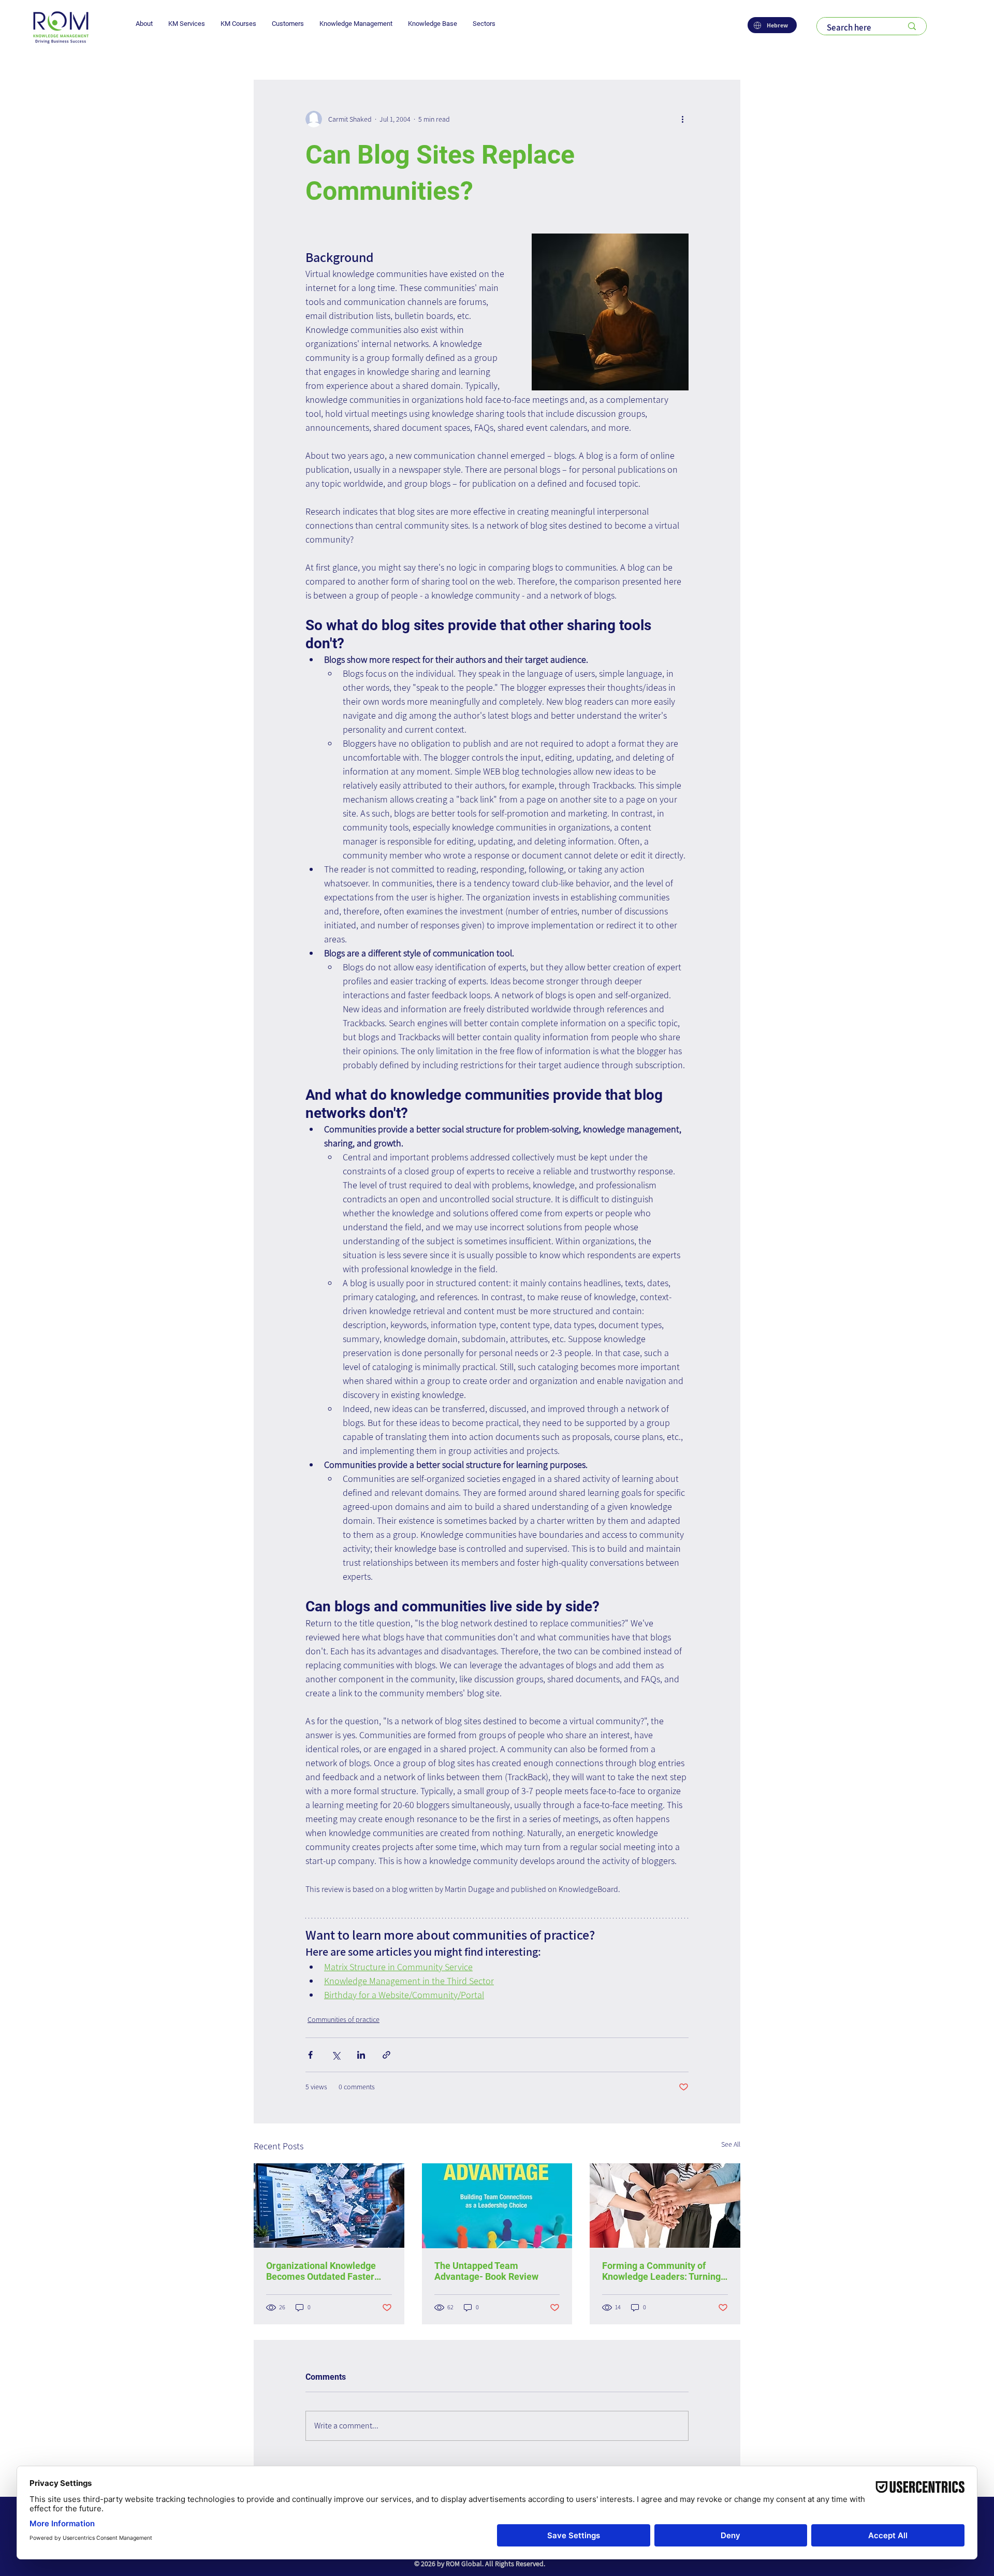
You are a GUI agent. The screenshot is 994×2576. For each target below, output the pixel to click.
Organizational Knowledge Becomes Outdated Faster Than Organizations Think (321, 2271)
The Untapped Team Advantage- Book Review (486, 2271)
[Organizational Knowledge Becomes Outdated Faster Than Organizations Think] (329, 2206)
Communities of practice (343, 2019)
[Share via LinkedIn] (361, 2055)
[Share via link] (386, 2055)
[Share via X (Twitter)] (336, 2055)
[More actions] (682, 119)
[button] (144, 24)
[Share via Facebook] (310, 2055)
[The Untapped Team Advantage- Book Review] (497, 2206)
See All (731, 2144)
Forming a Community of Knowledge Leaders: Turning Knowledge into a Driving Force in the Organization (661, 2271)
